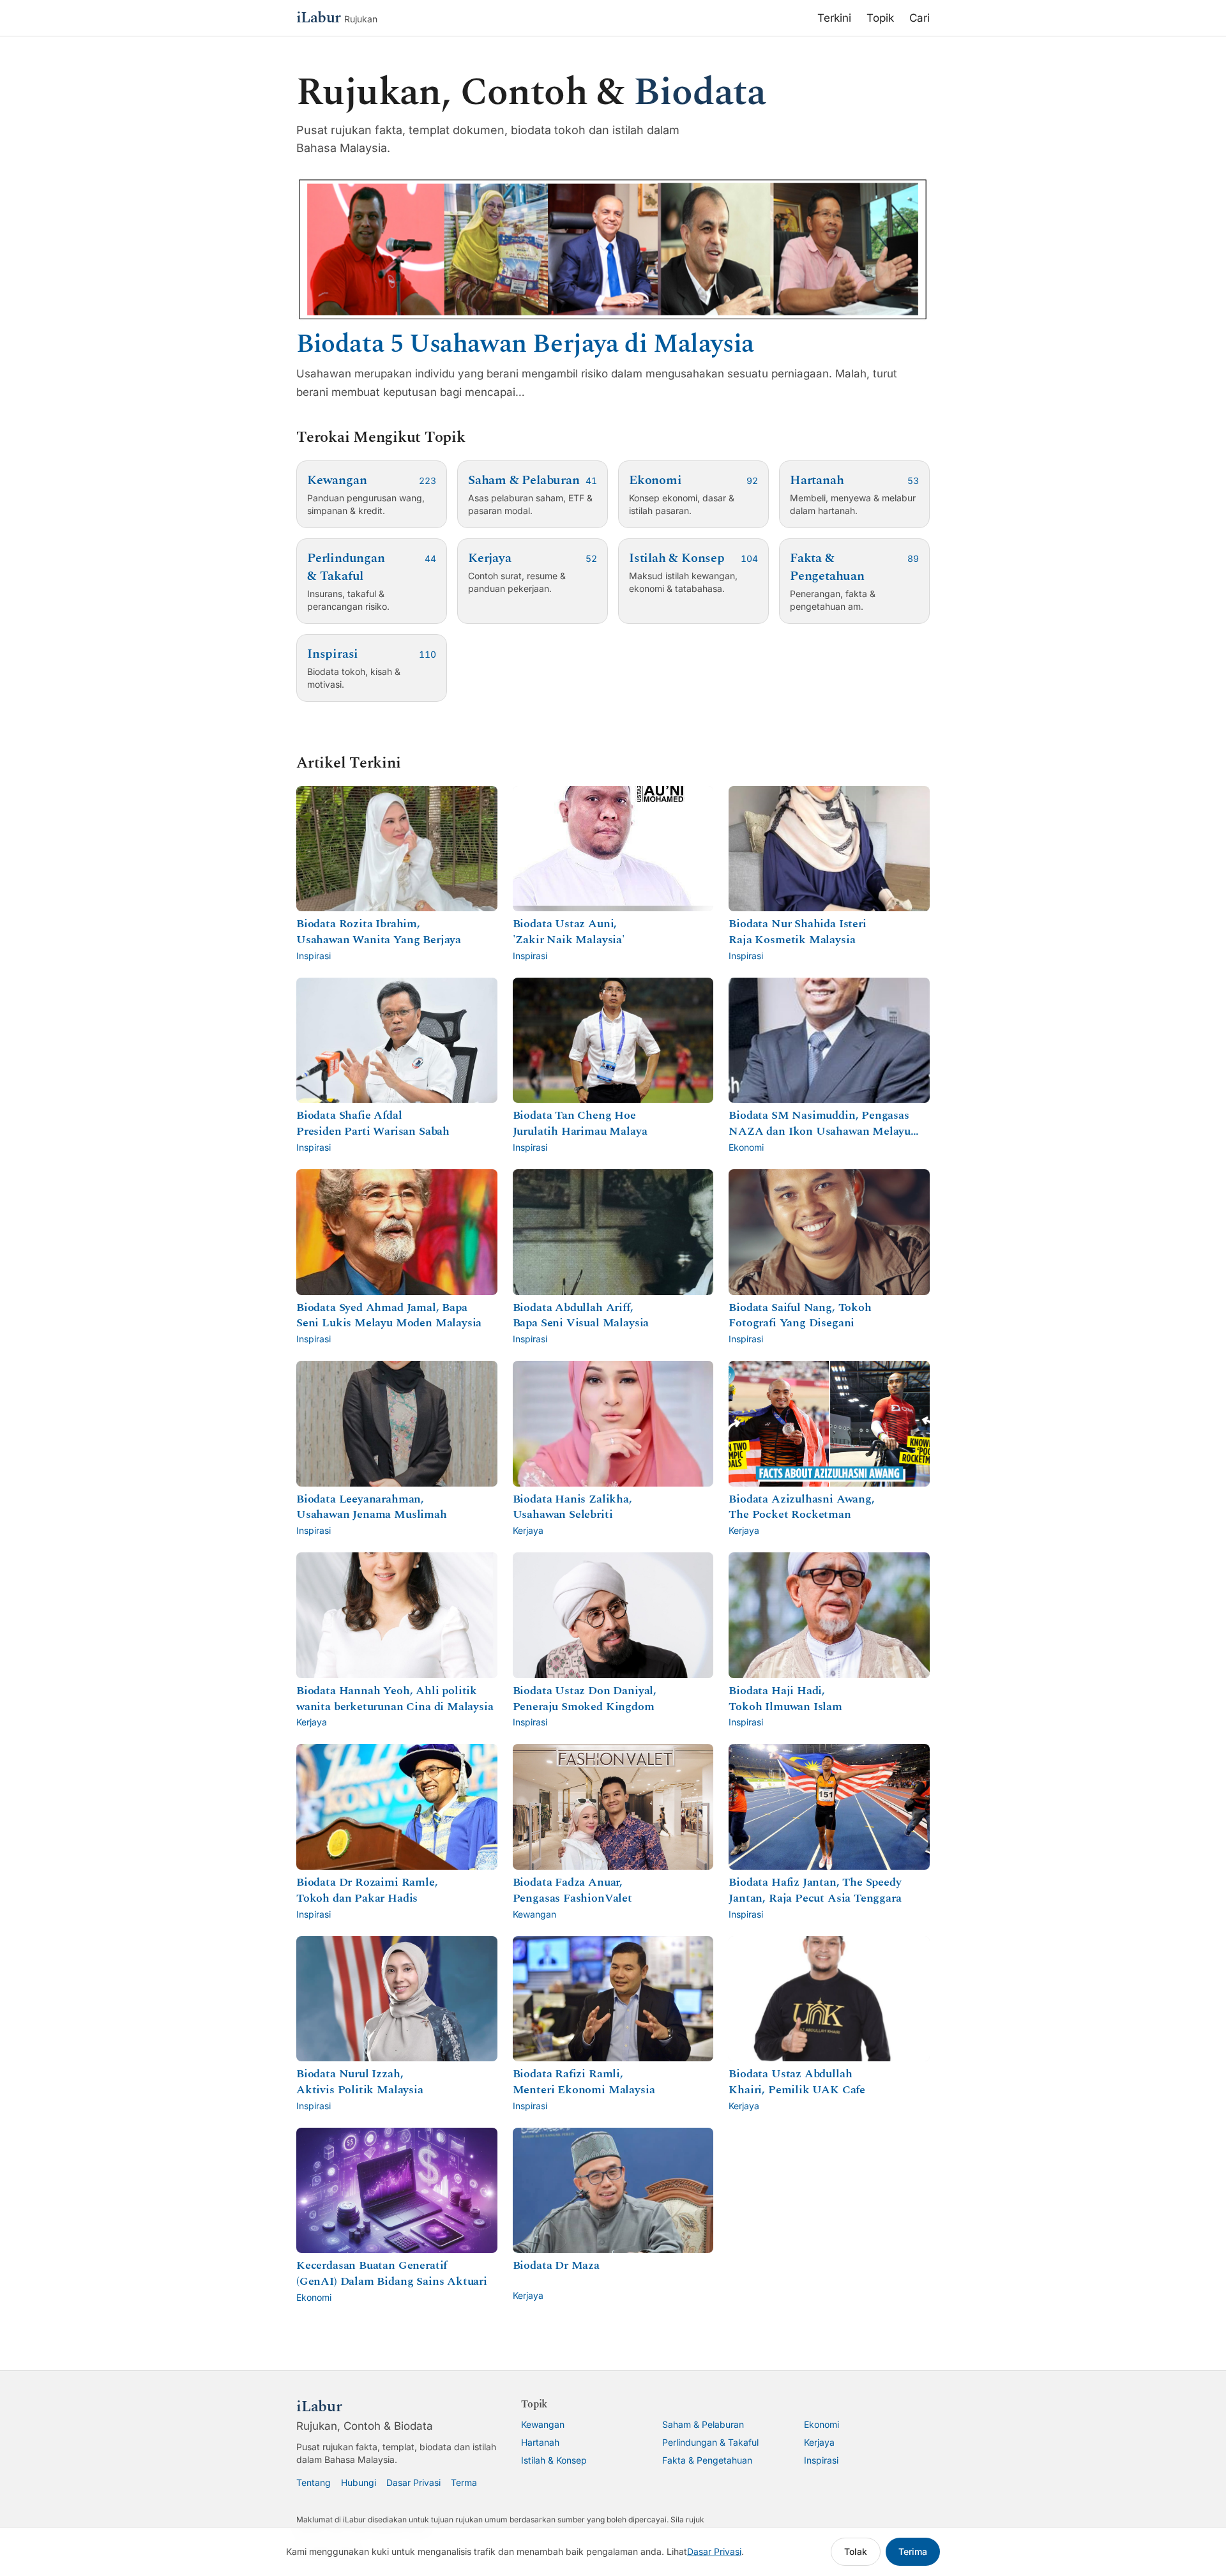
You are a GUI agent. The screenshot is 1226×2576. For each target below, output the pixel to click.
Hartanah (540, 2442)
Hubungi (359, 2482)
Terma (464, 2482)
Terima (913, 2551)
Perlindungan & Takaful (710, 2442)
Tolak (856, 2551)
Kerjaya (819, 2442)
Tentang (314, 2482)
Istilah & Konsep (554, 2460)
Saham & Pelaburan (703, 2424)
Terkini (834, 18)
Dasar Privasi (413, 2482)
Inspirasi (821, 2460)
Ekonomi (821, 2424)
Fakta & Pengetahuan (707, 2460)
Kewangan (543, 2424)
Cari (919, 18)
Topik (880, 18)
